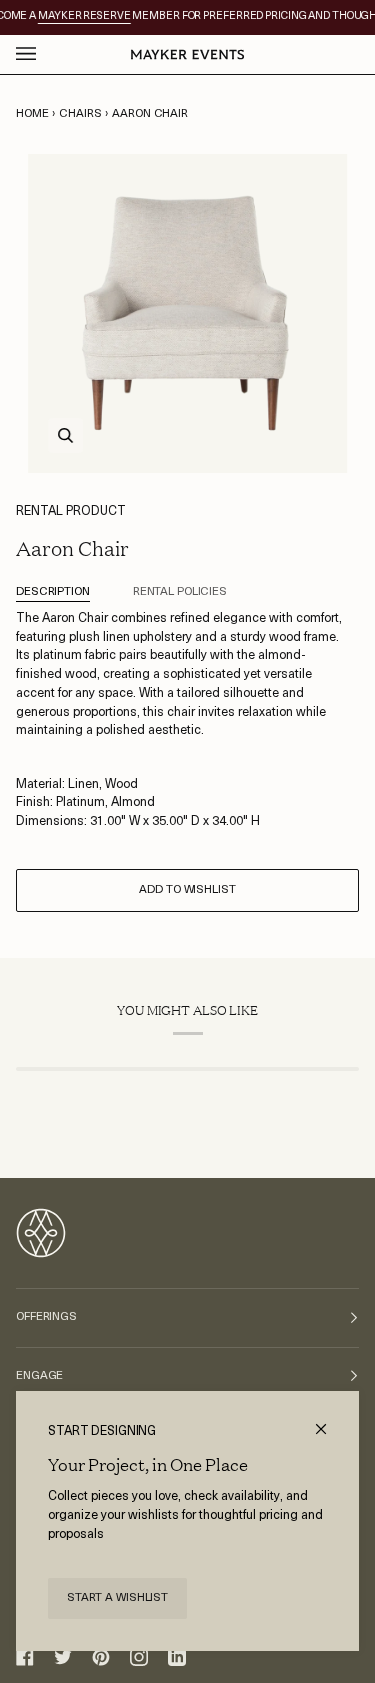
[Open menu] (46, 54)
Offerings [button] (46, 1317)
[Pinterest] (101, 1657)
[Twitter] (63, 1657)
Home (32, 114)
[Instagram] (139, 1657)
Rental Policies (180, 592)
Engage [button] (39, 1376)
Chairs (80, 114)
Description (53, 592)
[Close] (329, 1420)
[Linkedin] (177, 1657)
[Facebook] (25, 1657)
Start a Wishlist (117, 1598)
